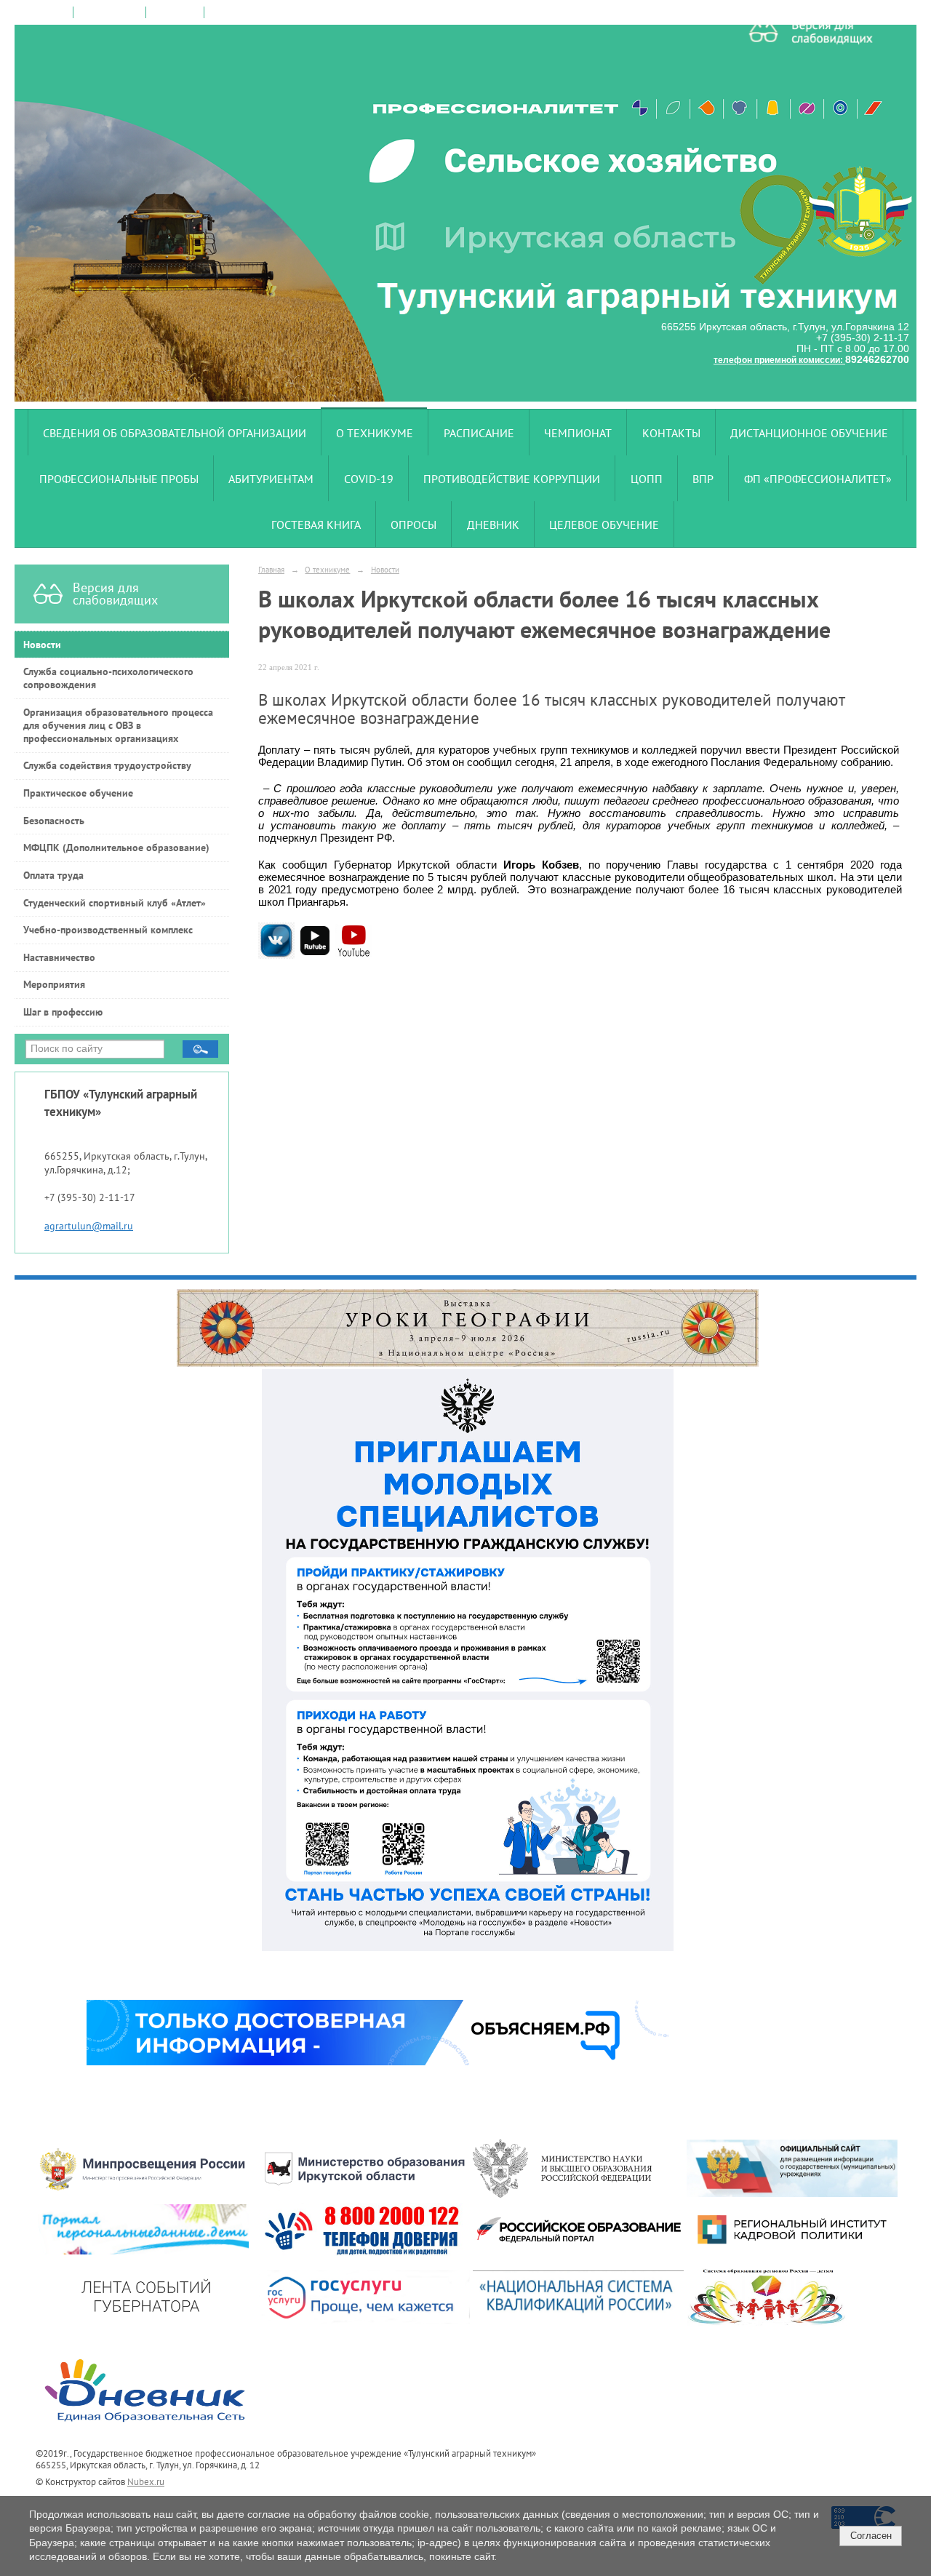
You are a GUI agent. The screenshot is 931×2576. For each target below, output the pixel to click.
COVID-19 (369, 479)
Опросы (413, 525)
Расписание (479, 433)
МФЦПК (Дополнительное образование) (116, 848)
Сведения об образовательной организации (175, 433)
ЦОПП (647, 479)
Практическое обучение (78, 793)
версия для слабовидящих (264, 12)
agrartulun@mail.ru (89, 1226)
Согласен (871, 2536)
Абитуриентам (271, 479)
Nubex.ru (146, 2481)
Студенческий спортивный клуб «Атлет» (115, 903)
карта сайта (175, 12)
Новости (42, 645)
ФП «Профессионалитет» (818, 479)
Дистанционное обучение (809, 433)
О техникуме (375, 433)
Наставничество (59, 957)
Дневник (493, 525)
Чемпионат (578, 433)
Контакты (671, 433)
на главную (44, 12)
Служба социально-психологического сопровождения (108, 678)
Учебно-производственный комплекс (108, 930)
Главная (271, 569)
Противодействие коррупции (512, 479)
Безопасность (54, 821)
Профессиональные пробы (119, 479)
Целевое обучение (604, 525)
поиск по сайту (109, 12)
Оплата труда (53, 875)
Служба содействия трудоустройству (107, 765)
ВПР (703, 479)
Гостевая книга (316, 525)
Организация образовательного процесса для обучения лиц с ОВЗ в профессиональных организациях (118, 725)
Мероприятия (54, 984)
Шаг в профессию (63, 1012)
